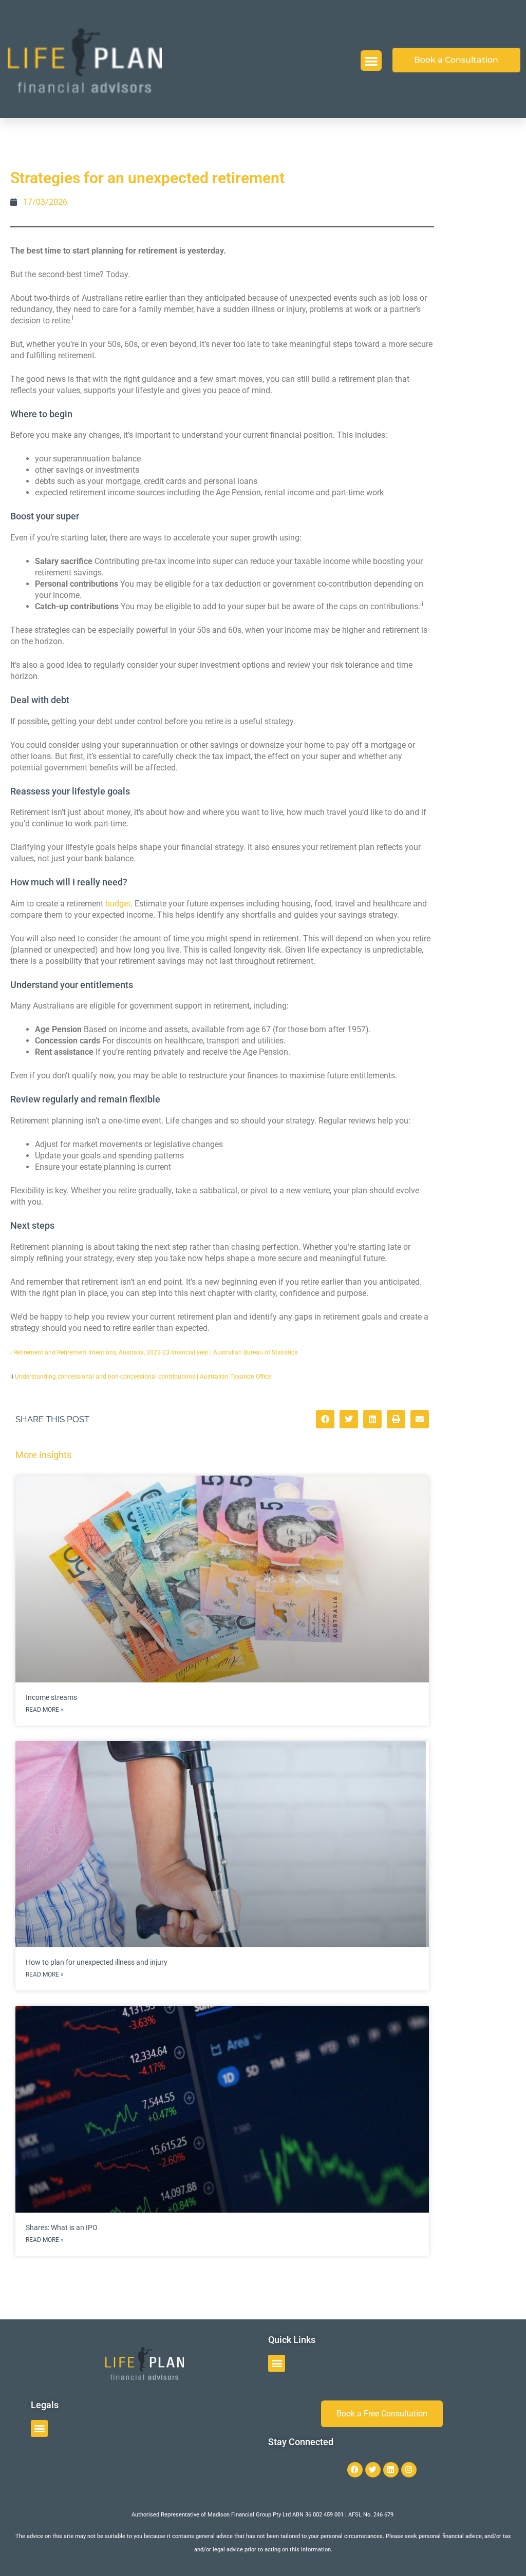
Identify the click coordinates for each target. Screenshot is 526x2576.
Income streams (51, 1697)
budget (118, 904)
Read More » (45, 1710)
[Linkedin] (391, 2470)
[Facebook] (355, 2470)
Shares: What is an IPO (62, 2228)
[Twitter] (373, 2470)
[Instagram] (409, 2470)
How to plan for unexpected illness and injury (97, 1962)
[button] (371, 61)
